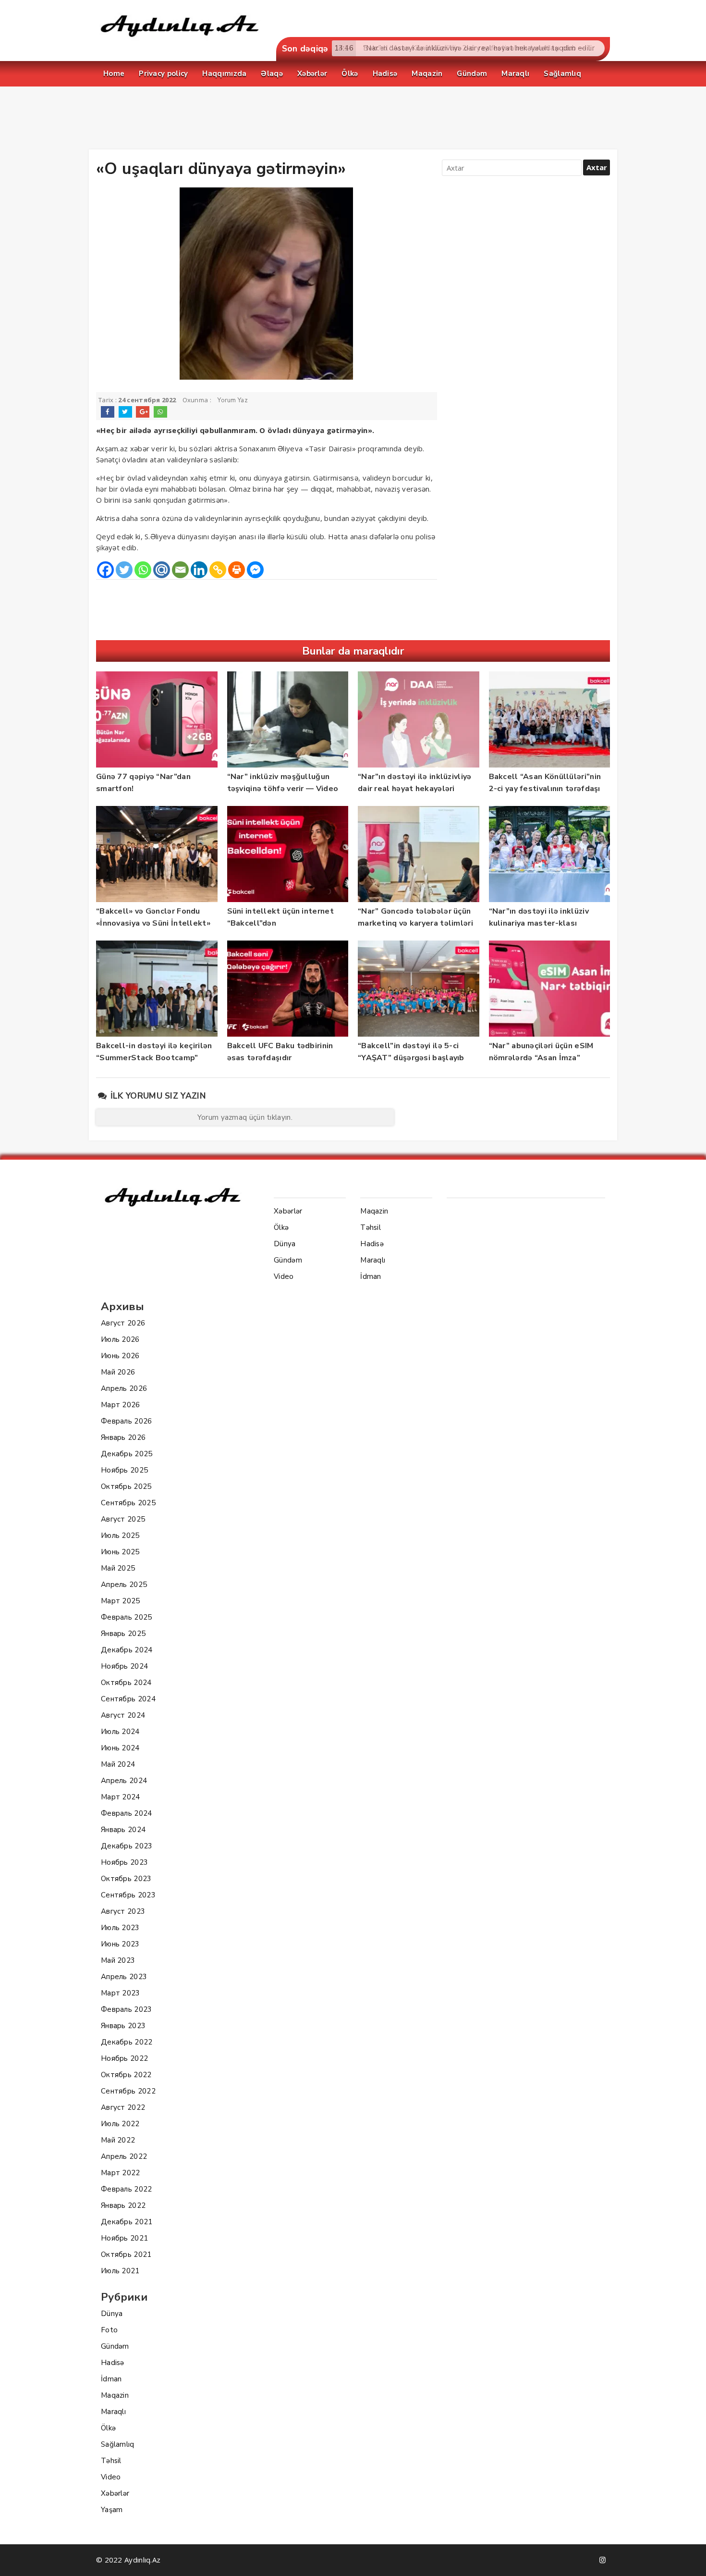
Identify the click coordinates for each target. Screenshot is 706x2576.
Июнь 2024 (120, 1748)
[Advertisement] (353, 120)
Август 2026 (123, 1323)
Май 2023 (118, 1960)
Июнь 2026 (120, 1356)
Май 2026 (118, 1372)
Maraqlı (113, 2412)
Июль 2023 (120, 1928)
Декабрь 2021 (127, 2222)
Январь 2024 (123, 1830)
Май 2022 (118, 2140)
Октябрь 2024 (126, 1683)
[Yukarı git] (689, 2559)
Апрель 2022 (124, 2156)
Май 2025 (118, 1568)
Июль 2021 (120, 2271)
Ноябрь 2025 (124, 1470)
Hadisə (113, 2363)
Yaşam (112, 2510)
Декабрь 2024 (127, 1650)
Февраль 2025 (127, 1617)
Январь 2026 (123, 1437)
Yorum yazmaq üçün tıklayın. (245, 1117)
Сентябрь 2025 (128, 1503)
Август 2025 (123, 1519)
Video (111, 2477)
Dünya (112, 2314)
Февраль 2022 (127, 2189)
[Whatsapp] (143, 570)
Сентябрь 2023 (128, 1895)
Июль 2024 (120, 1732)
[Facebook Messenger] (255, 570)
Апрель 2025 (124, 1585)
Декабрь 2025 (127, 1454)
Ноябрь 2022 (124, 2058)
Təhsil (111, 2461)
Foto (109, 2330)
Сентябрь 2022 (128, 2091)
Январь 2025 (123, 1634)
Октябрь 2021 (126, 2254)
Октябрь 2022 (126, 2075)
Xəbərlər (115, 2493)
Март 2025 (121, 1601)
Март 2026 (121, 1405)
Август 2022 (123, 2107)
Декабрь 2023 (127, 1846)
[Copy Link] (218, 570)
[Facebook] (105, 570)
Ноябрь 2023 (124, 1862)
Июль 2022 (120, 2124)
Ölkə (108, 2428)
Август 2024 (123, 1715)
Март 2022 (121, 2173)
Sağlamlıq (118, 2444)
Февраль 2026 (127, 1421)
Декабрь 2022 (127, 2042)
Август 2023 (123, 1911)
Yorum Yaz (233, 400)
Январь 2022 (123, 2205)
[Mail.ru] (162, 570)
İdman (111, 2379)
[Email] (180, 570)
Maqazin (115, 2395)
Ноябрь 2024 (124, 1666)
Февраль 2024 (127, 1813)
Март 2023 (121, 1993)
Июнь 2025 (120, 1552)
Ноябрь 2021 (124, 2238)
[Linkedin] (199, 570)
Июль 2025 (120, 1536)
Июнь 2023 (120, 1944)
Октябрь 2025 (126, 1486)
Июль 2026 (120, 1339)
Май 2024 (118, 1764)
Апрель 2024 (124, 1781)
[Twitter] (124, 570)
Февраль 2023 (127, 2009)
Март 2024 (121, 1797)
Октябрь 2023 (126, 1879)
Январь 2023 (123, 2026)
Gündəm (115, 2346)
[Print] (237, 570)
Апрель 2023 (124, 1977)
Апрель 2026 (124, 1388)
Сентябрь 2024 (128, 1699)
